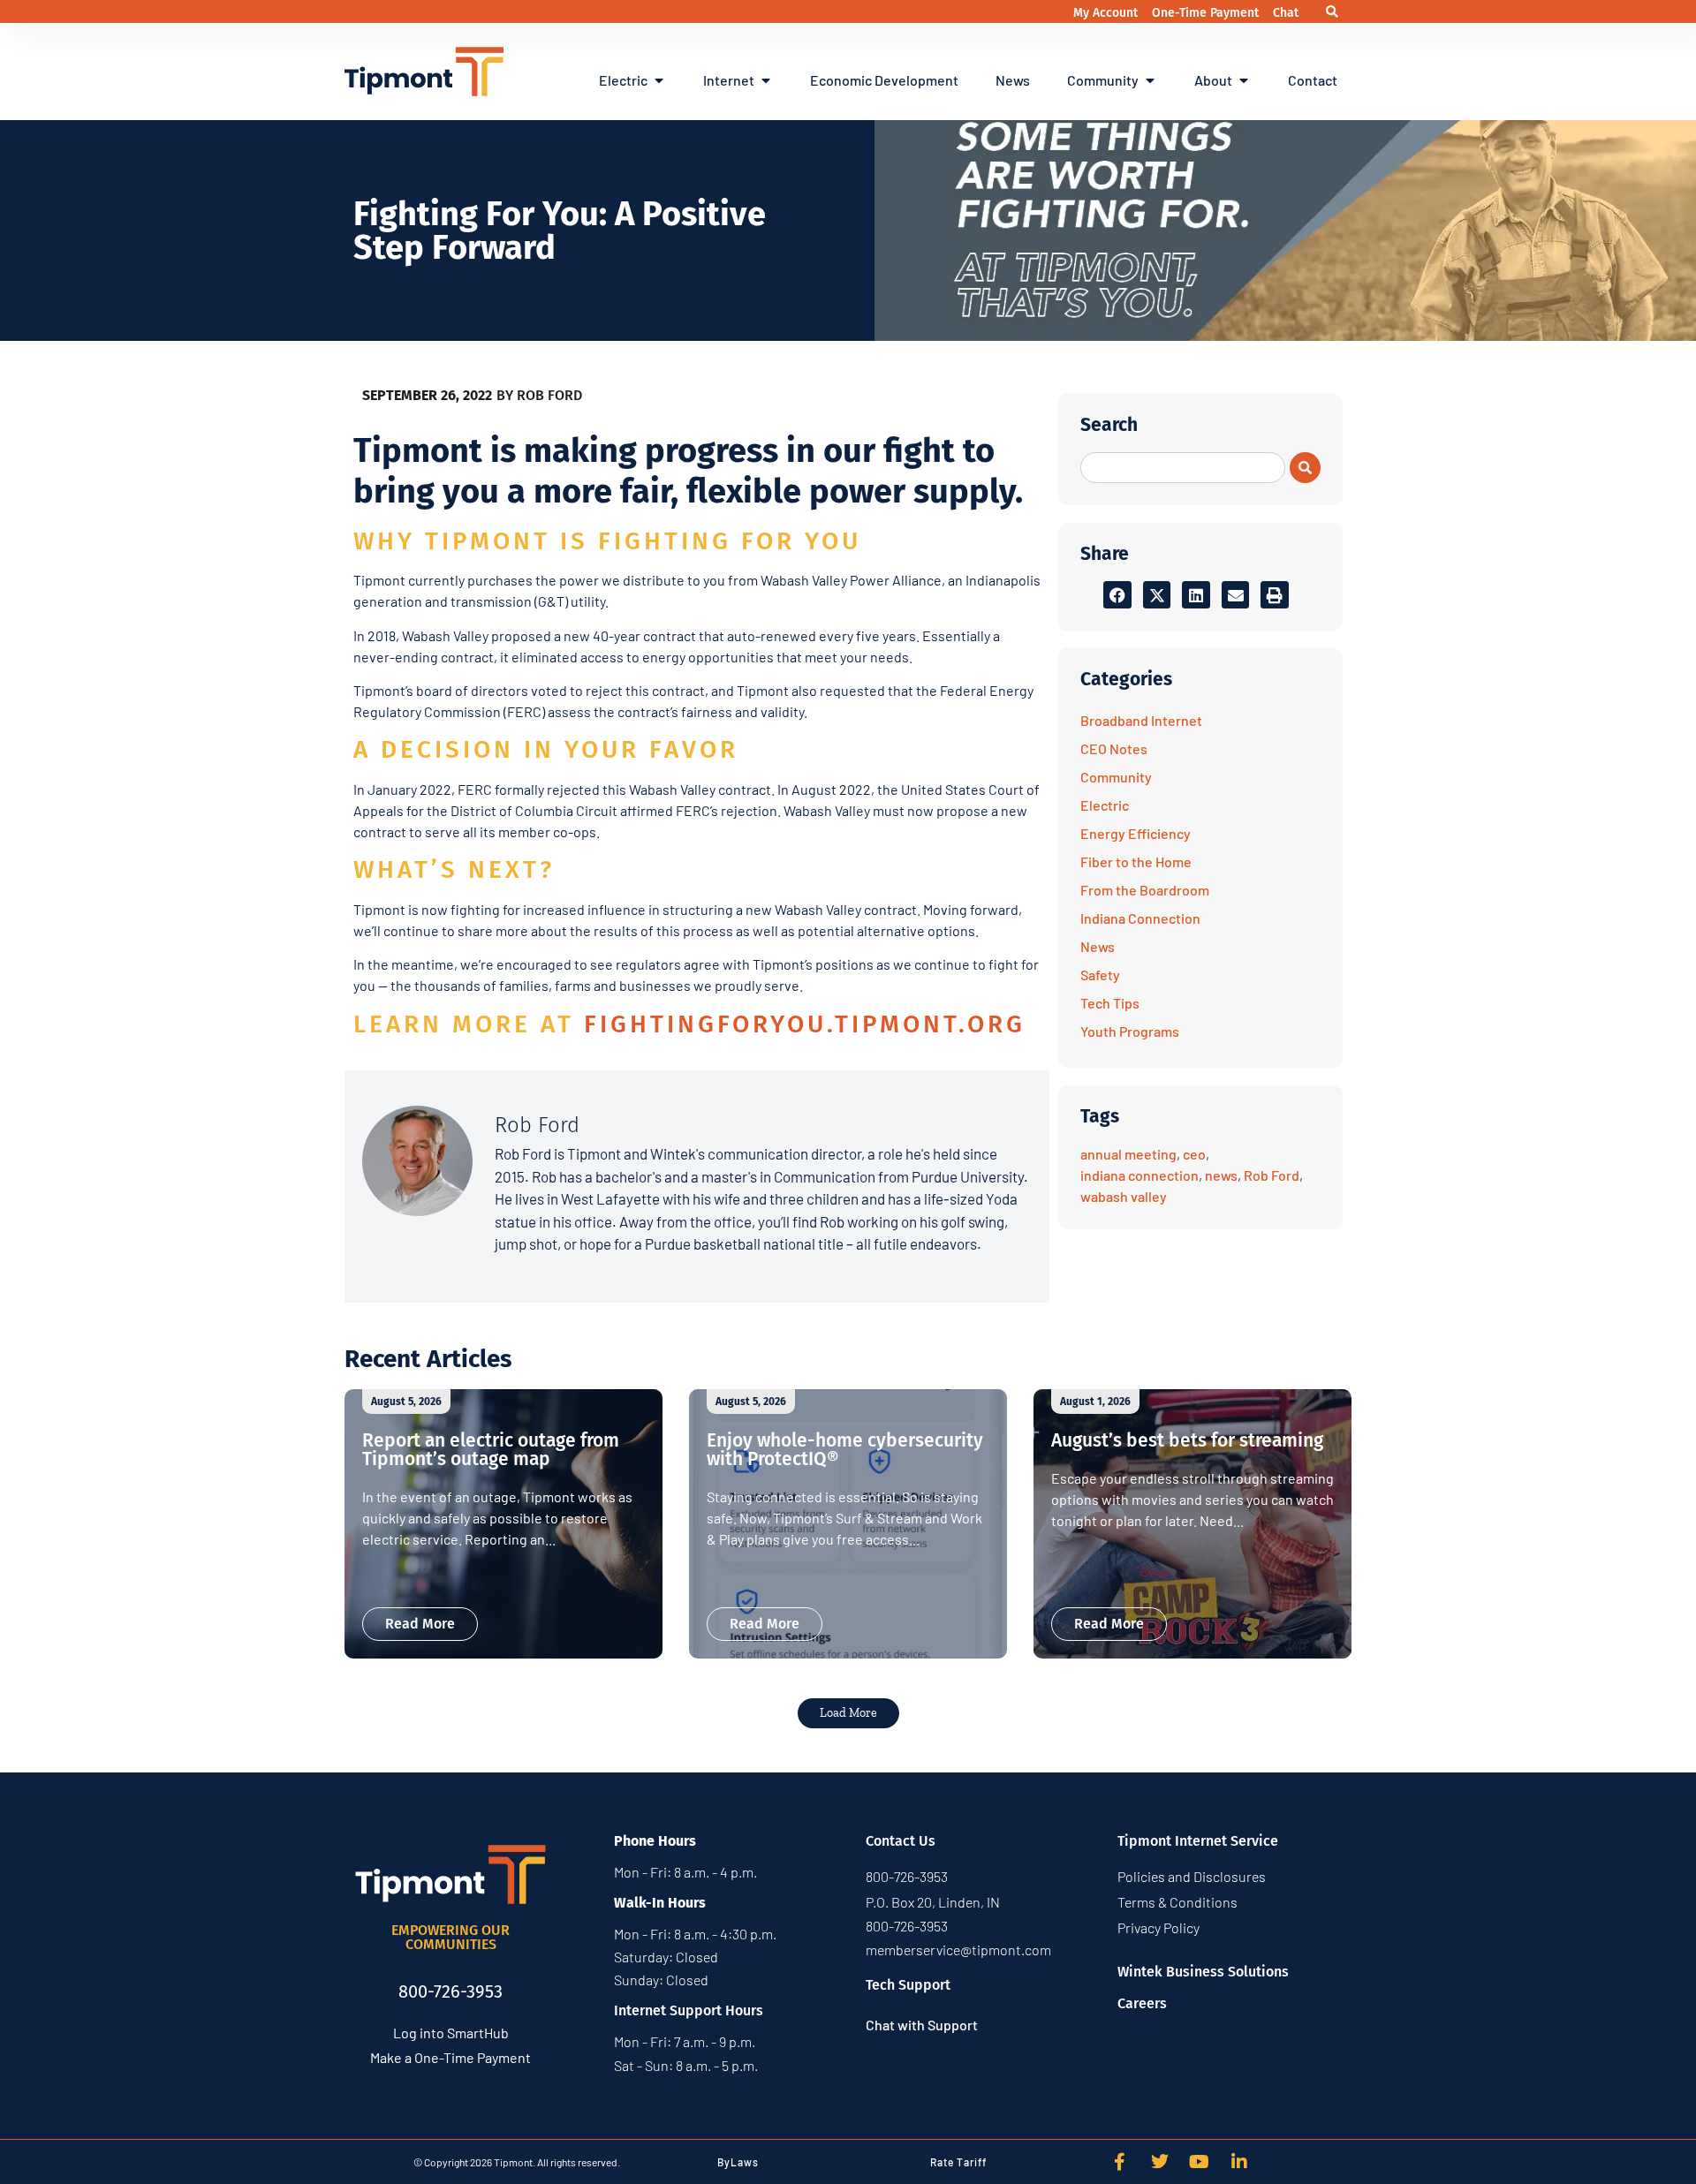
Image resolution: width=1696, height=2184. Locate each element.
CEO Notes (1114, 748)
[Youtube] (1200, 2162)
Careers (1142, 2003)
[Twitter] (1160, 2162)
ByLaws (738, 2162)
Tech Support (908, 1985)
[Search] (1305, 468)
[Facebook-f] (1120, 2162)
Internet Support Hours (689, 2010)
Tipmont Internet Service (1198, 1841)
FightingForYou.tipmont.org (805, 1024)
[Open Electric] (659, 80)
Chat (1286, 13)
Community (1116, 777)
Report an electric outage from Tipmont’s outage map (491, 1450)
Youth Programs (1130, 1031)
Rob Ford (1272, 1175)
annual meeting (1128, 1154)
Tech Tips (1110, 1003)
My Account (1107, 13)
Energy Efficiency (1136, 833)
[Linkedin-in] (1239, 2162)
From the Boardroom (1145, 890)
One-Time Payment (1207, 13)
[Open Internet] (766, 80)
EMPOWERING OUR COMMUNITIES (450, 1937)
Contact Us (901, 1841)
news (1221, 1175)
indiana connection (1139, 1175)
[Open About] (1244, 80)
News (1098, 946)
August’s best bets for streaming (1187, 1440)
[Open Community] (1150, 80)
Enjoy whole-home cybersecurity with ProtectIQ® (845, 1450)
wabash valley (1124, 1196)
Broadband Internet (1141, 720)
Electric (1105, 805)
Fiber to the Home (1136, 862)
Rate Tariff (958, 2162)
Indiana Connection (1140, 918)
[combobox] (1183, 468)
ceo (1194, 1154)
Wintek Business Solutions (1203, 1972)
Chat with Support (922, 2025)
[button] (1332, 12)
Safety (1100, 975)
